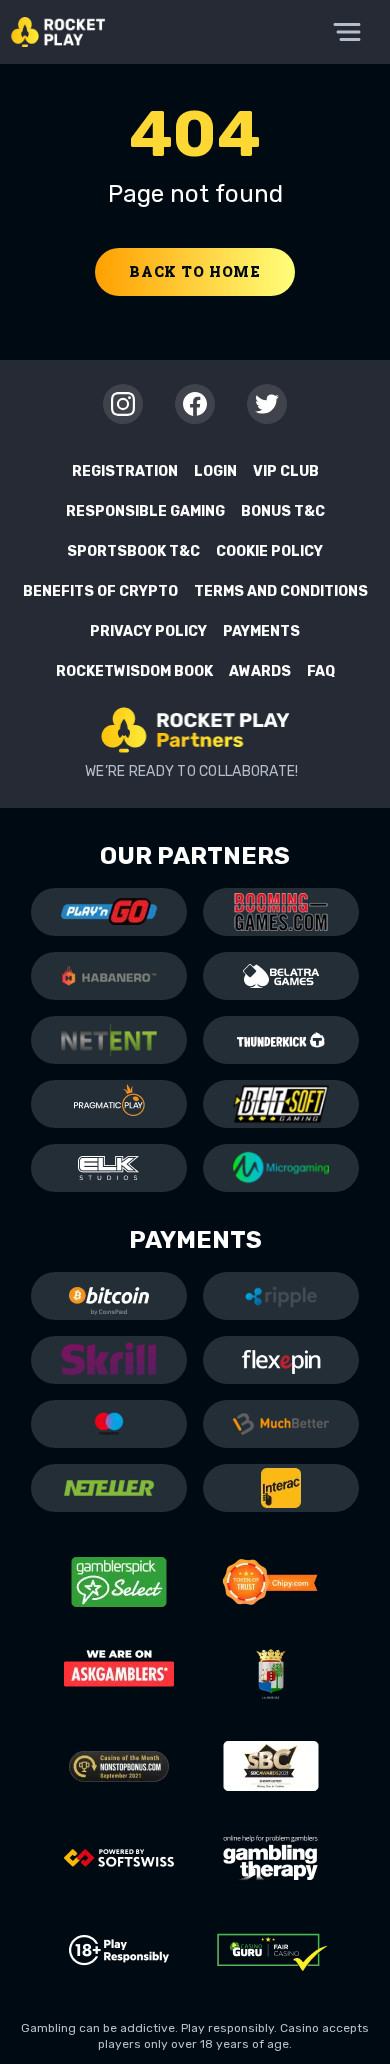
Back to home (195, 271)
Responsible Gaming (145, 511)
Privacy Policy (148, 631)
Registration (125, 471)
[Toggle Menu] (347, 32)
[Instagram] (123, 404)
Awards (260, 671)
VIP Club (286, 471)
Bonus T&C (283, 511)
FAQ (321, 671)
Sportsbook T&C (133, 551)
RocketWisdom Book (134, 671)
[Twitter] (267, 404)
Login (215, 471)
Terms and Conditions (281, 591)
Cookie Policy (269, 551)
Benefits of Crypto (100, 591)
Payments (261, 631)
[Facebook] (195, 404)
